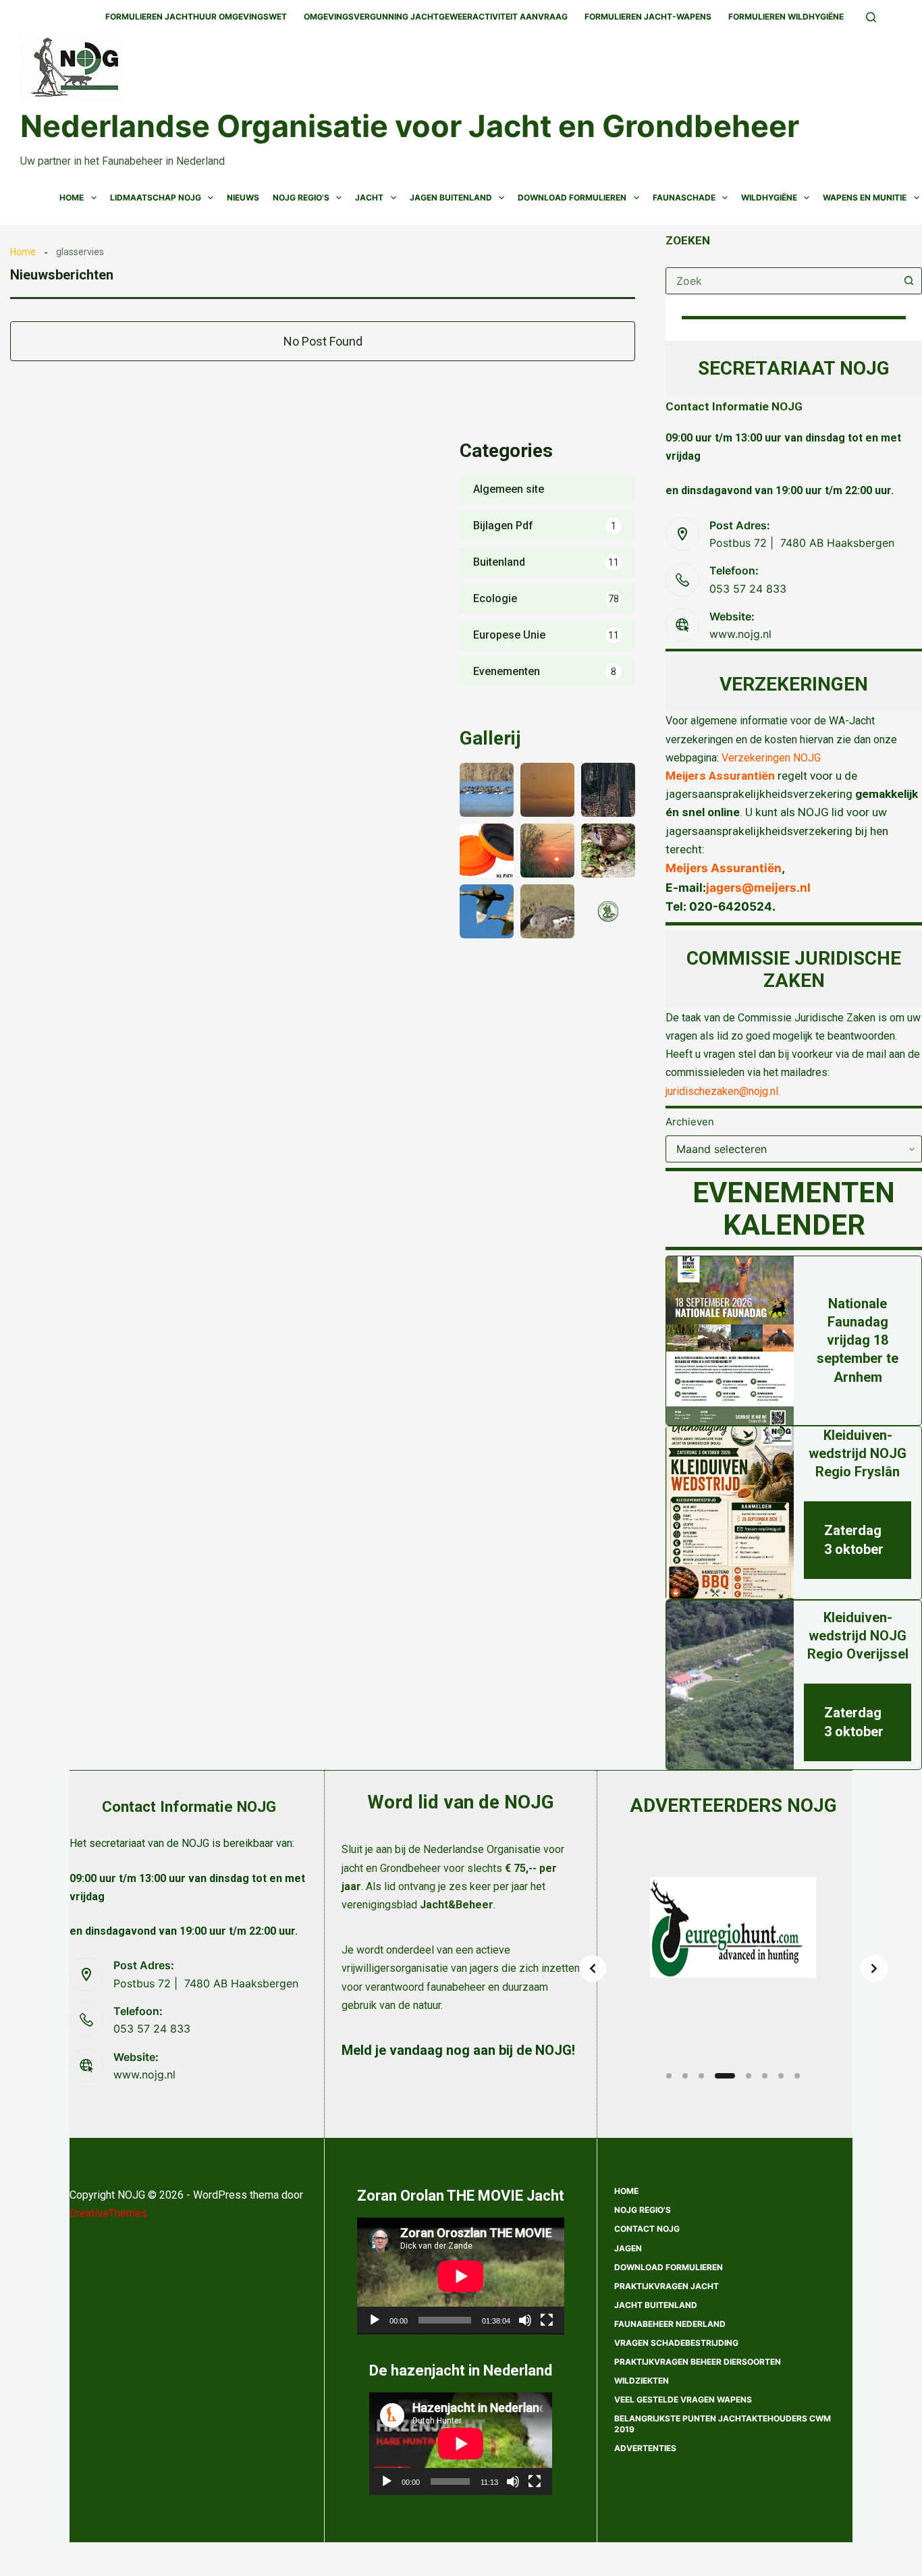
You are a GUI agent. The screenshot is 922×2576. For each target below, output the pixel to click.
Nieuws (243, 197)
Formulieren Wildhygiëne (786, 17)
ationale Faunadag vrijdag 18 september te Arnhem (858, 1340)
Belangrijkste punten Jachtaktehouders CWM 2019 (723, 2424)
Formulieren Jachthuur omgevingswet (196, 17)
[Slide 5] (749, 2076)
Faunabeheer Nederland (670, 2324)
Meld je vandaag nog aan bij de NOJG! (458, 2050)
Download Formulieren (572, 197)
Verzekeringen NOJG (771, 758)
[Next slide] (874, 1968)
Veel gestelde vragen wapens (683, 2399)
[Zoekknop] (909, 281)
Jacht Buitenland (656, 2305)
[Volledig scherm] (547, 2320)
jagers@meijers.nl (758, 887)
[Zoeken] (871, 17)
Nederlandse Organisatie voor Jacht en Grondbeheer (410, 126)
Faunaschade (684, 197)
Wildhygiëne (769, 197)
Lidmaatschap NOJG (156, 197)
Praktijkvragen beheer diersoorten (698, 2362)
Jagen (628, 2248)
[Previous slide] (593, 1968)
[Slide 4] (725, 2076)
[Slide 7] (781, 2076)
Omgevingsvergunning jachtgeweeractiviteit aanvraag (436, 17)
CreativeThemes (108, 2213)
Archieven (690, 1122)
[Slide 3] (701, 2076)
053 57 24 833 (748, 589)
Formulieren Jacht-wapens (648, 17)
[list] (733, 1968)
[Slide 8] (797, 2076)
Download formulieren (669, 2267)
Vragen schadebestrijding (676, 2343)
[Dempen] (525, 2320)
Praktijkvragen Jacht (667, 2286)
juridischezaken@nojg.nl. (723, 1091)
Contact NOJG (647, 2229)
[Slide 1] (669, 2076)
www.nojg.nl (740, 634)
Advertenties (645, 2448)
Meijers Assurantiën (720, 776)
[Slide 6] (765, 2076)
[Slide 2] (685, 2076)
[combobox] (781, 281)
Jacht (369, 197)
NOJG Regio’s (301, 197)
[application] (461, 2276)
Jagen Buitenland (451, 197)
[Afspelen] (375, 2320)
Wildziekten (642, 2381)
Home (72, 197)
